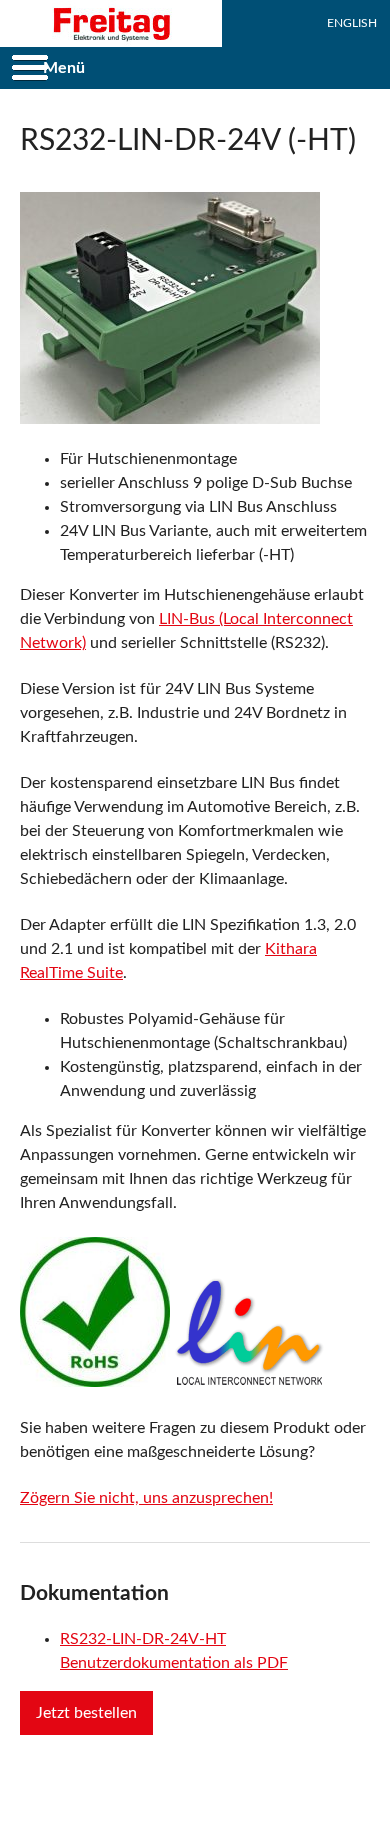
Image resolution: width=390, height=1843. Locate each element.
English (352, 23)
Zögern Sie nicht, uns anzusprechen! (146, 1498)
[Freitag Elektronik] (111, 23)
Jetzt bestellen (86, 1713)
